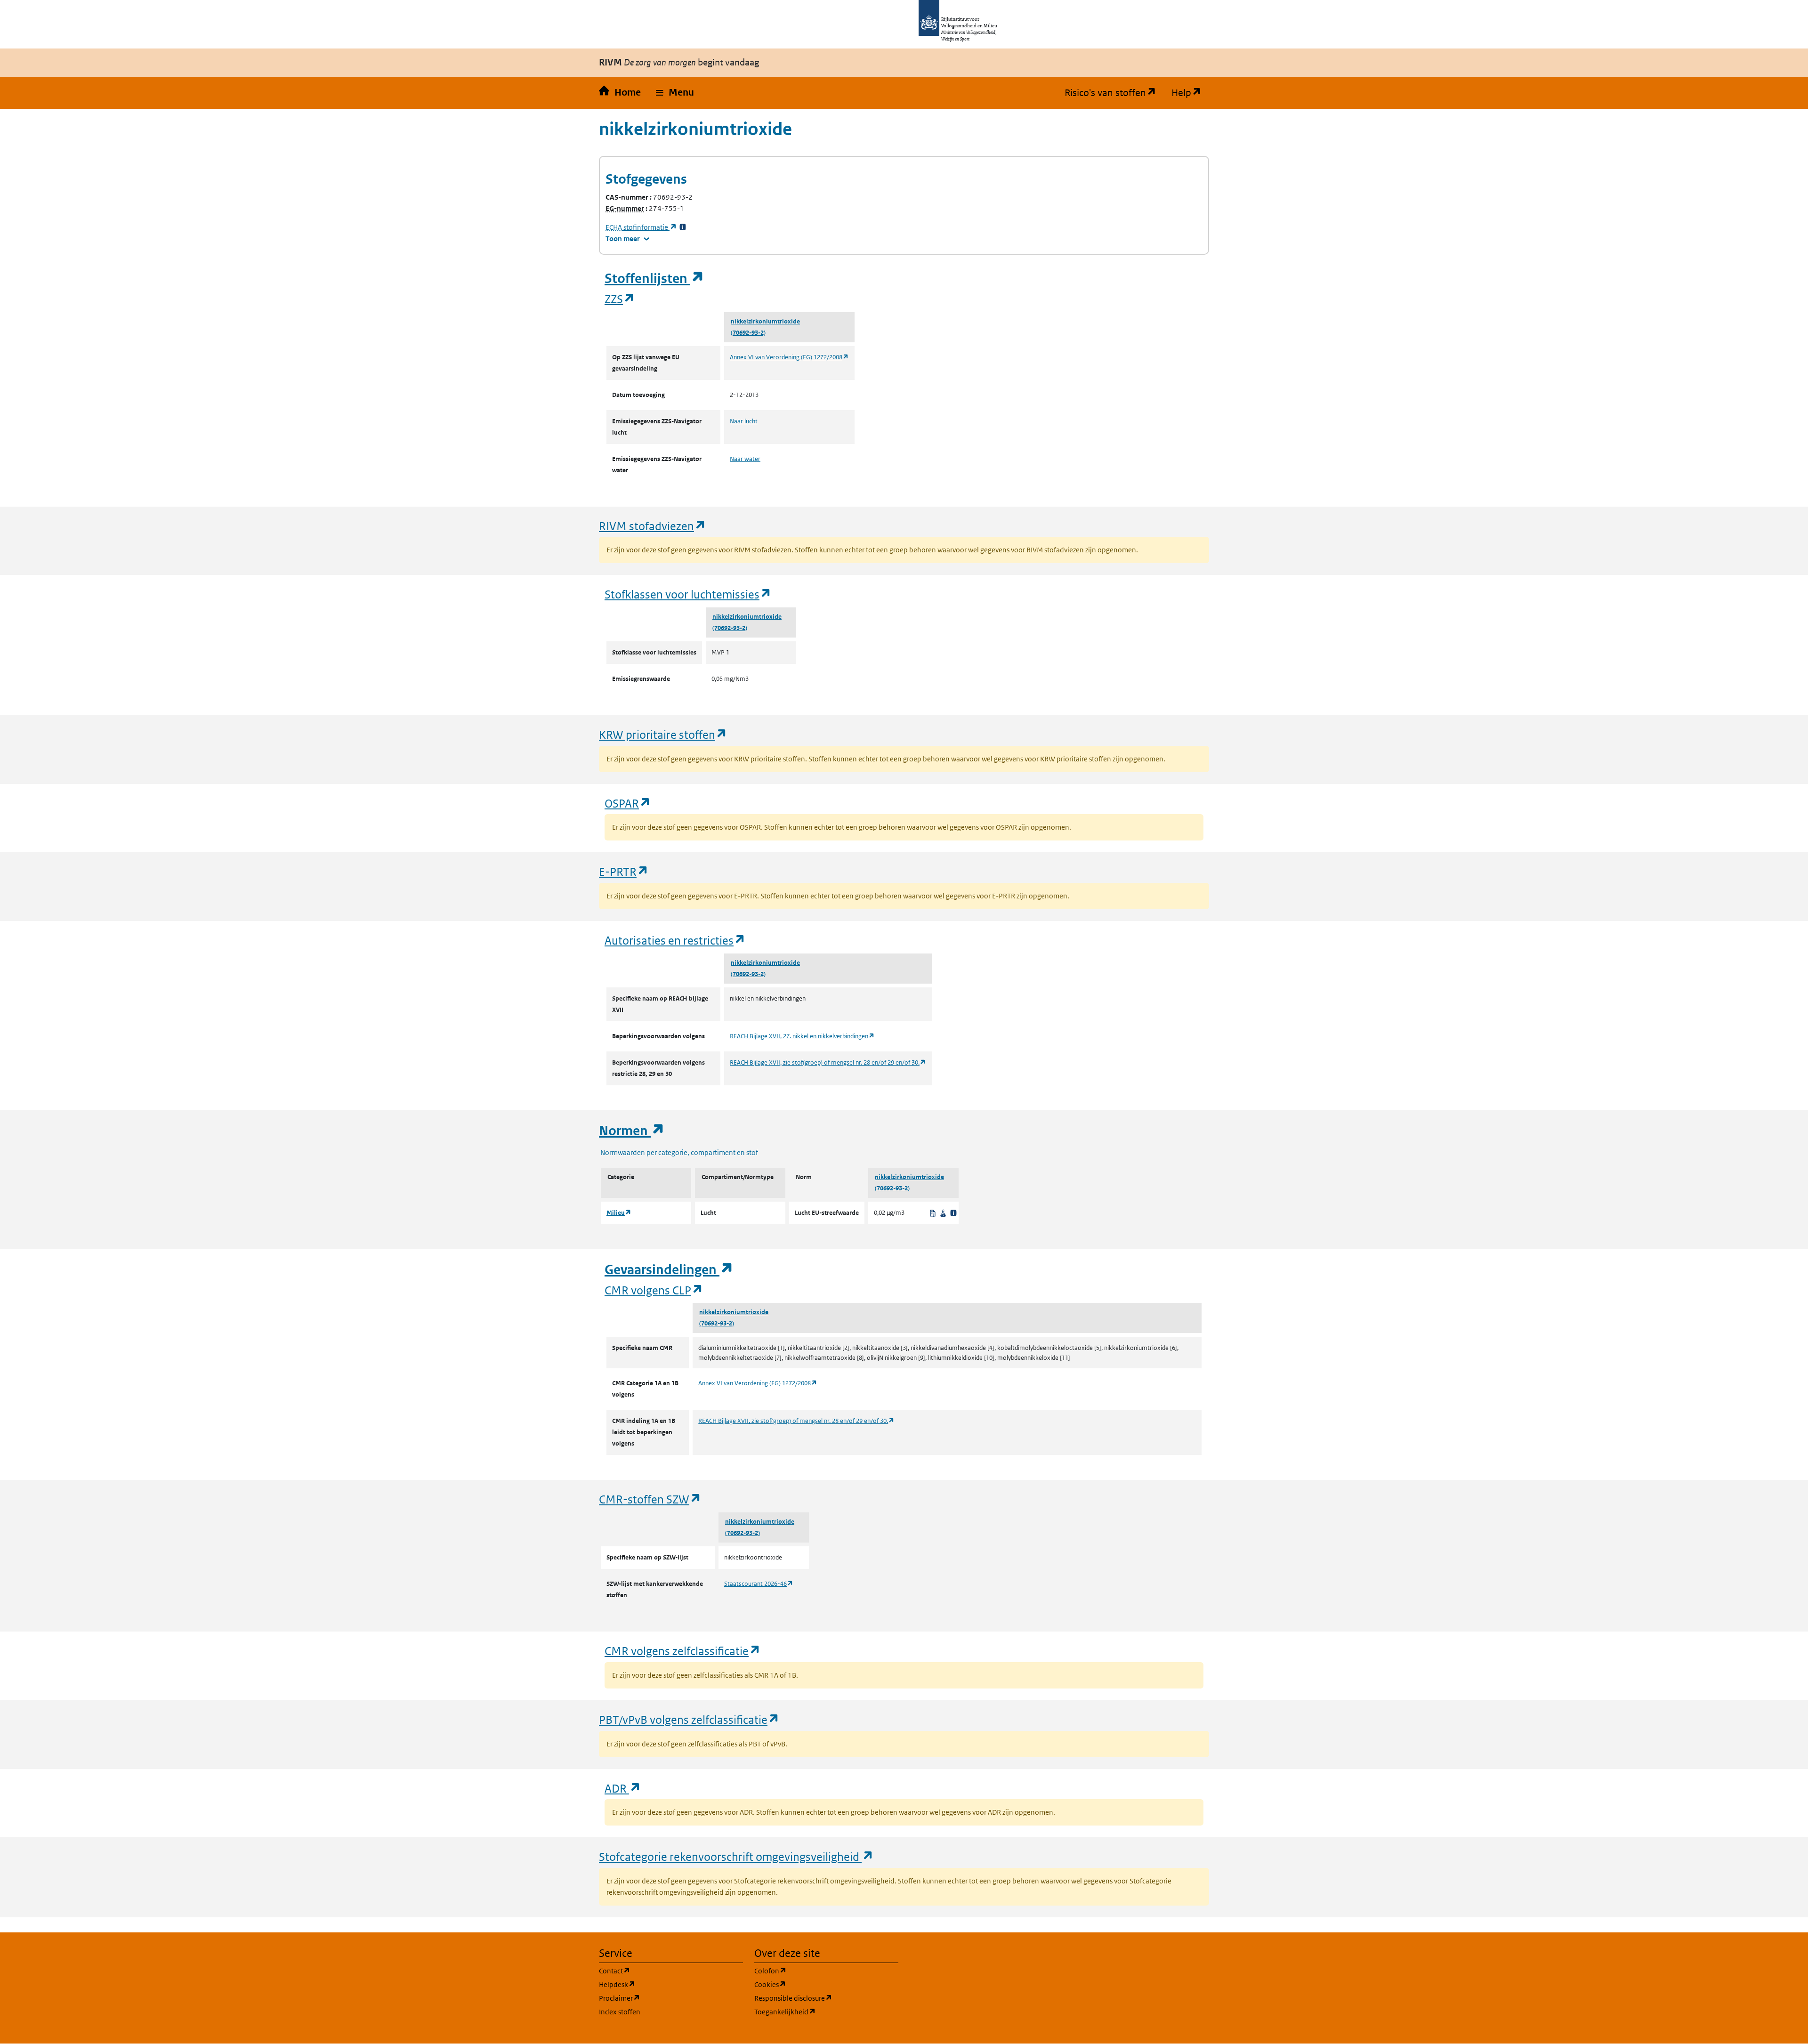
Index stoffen (620, 2012)
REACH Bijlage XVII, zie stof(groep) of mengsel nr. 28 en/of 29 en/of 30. (828, 1062)
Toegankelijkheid (826, 2012)
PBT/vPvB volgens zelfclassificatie (689, 1719)
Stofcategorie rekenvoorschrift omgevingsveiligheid (736, 1856)
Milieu (619, 1213)
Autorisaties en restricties (675, 940)
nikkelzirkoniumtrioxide (765, 321)
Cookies (815, 1984)
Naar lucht (744, 421)
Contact (660, 1971)
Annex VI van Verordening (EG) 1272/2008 (789, 357)
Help (1190, 93)
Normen (632, 1131)
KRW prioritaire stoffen (663, 734)
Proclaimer (665, 1998)
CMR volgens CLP (654, 1290)
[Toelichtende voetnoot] (953, 1213)
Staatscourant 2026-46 (759, 1584)
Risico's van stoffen (1114, 93)
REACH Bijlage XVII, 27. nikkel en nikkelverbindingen (802, 1036)
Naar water (745, 459)
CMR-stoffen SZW (650, 1499)
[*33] (683, 227)
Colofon (815, 1971)
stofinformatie (641, 227)
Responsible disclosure (826, 1998)
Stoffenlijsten (654, 279)
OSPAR (628, 803)
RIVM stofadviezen (653, 526)
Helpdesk (662, 1984)
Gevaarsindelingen (669, 1270)
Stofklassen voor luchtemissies (688, 594)
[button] (675, 93)
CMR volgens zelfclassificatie (683, 1651)
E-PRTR (624, 871)
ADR (623, 1788)
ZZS (620, 299)
